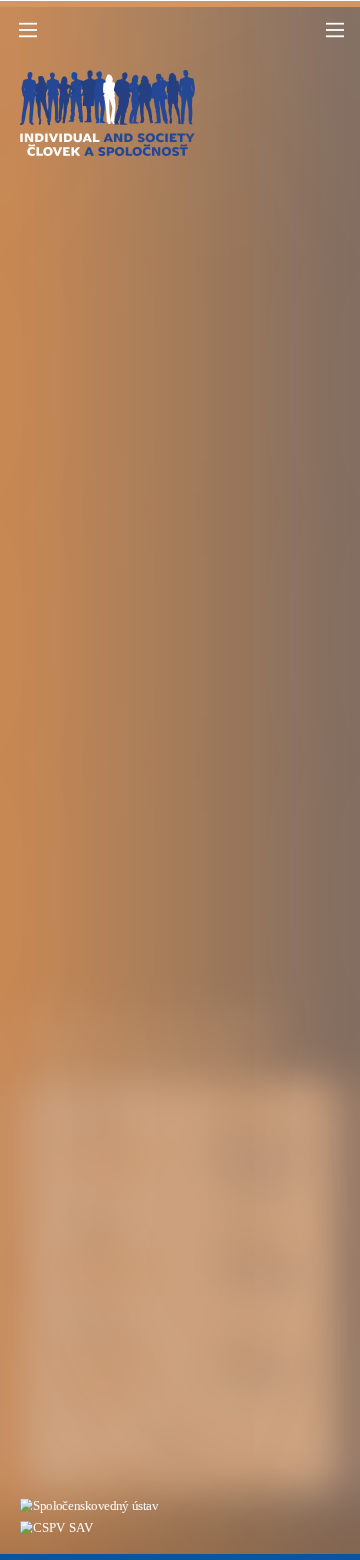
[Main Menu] (28, 30)
